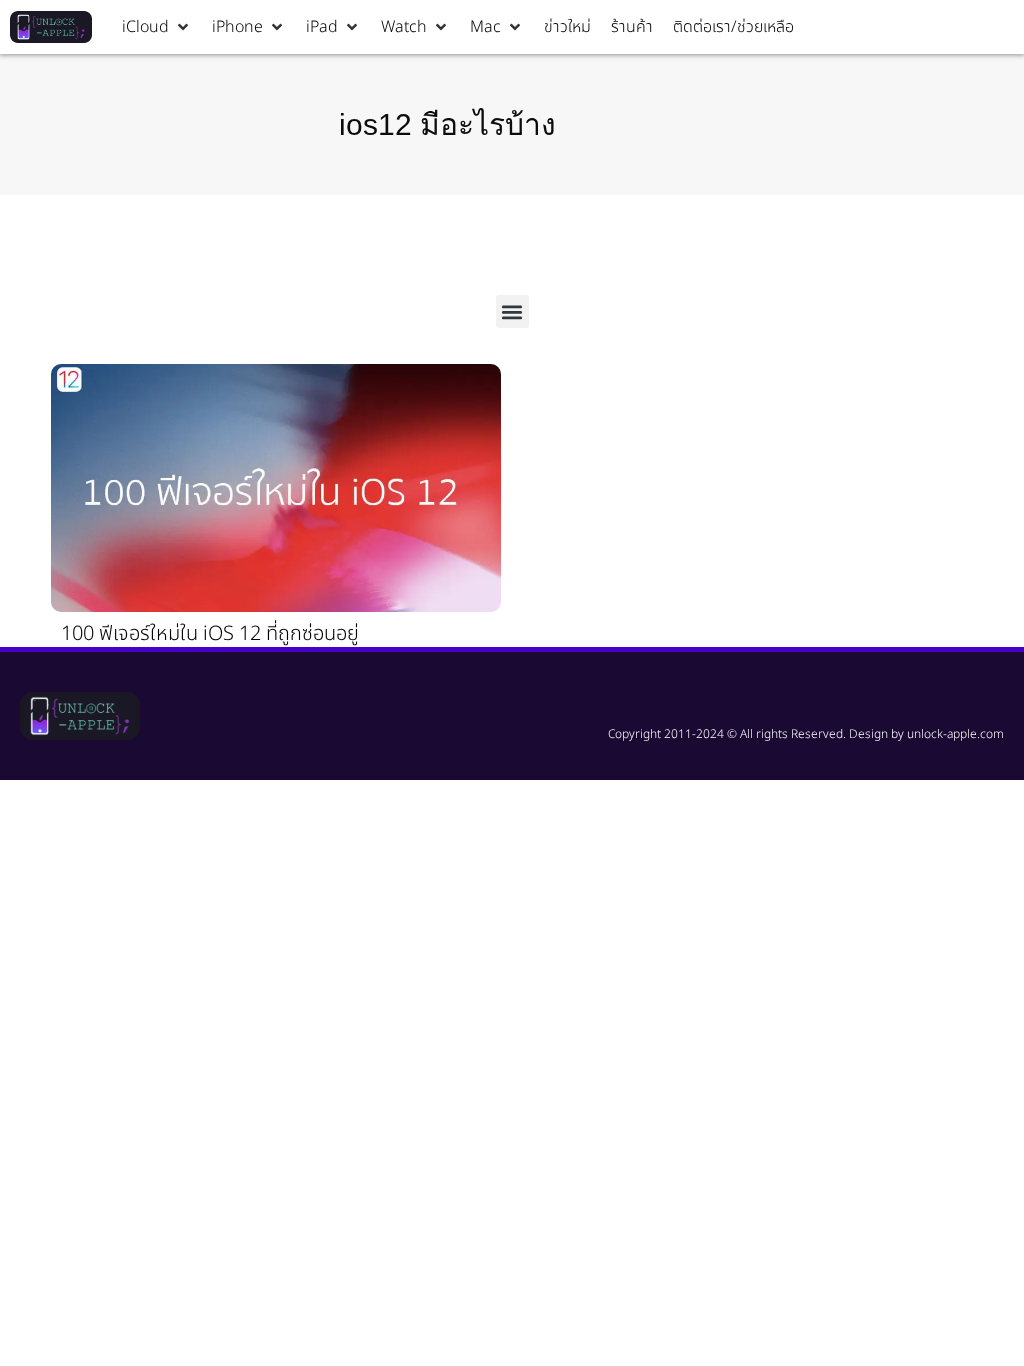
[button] (157, 27)
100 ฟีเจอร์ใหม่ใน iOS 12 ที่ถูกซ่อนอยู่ (210, 634)
